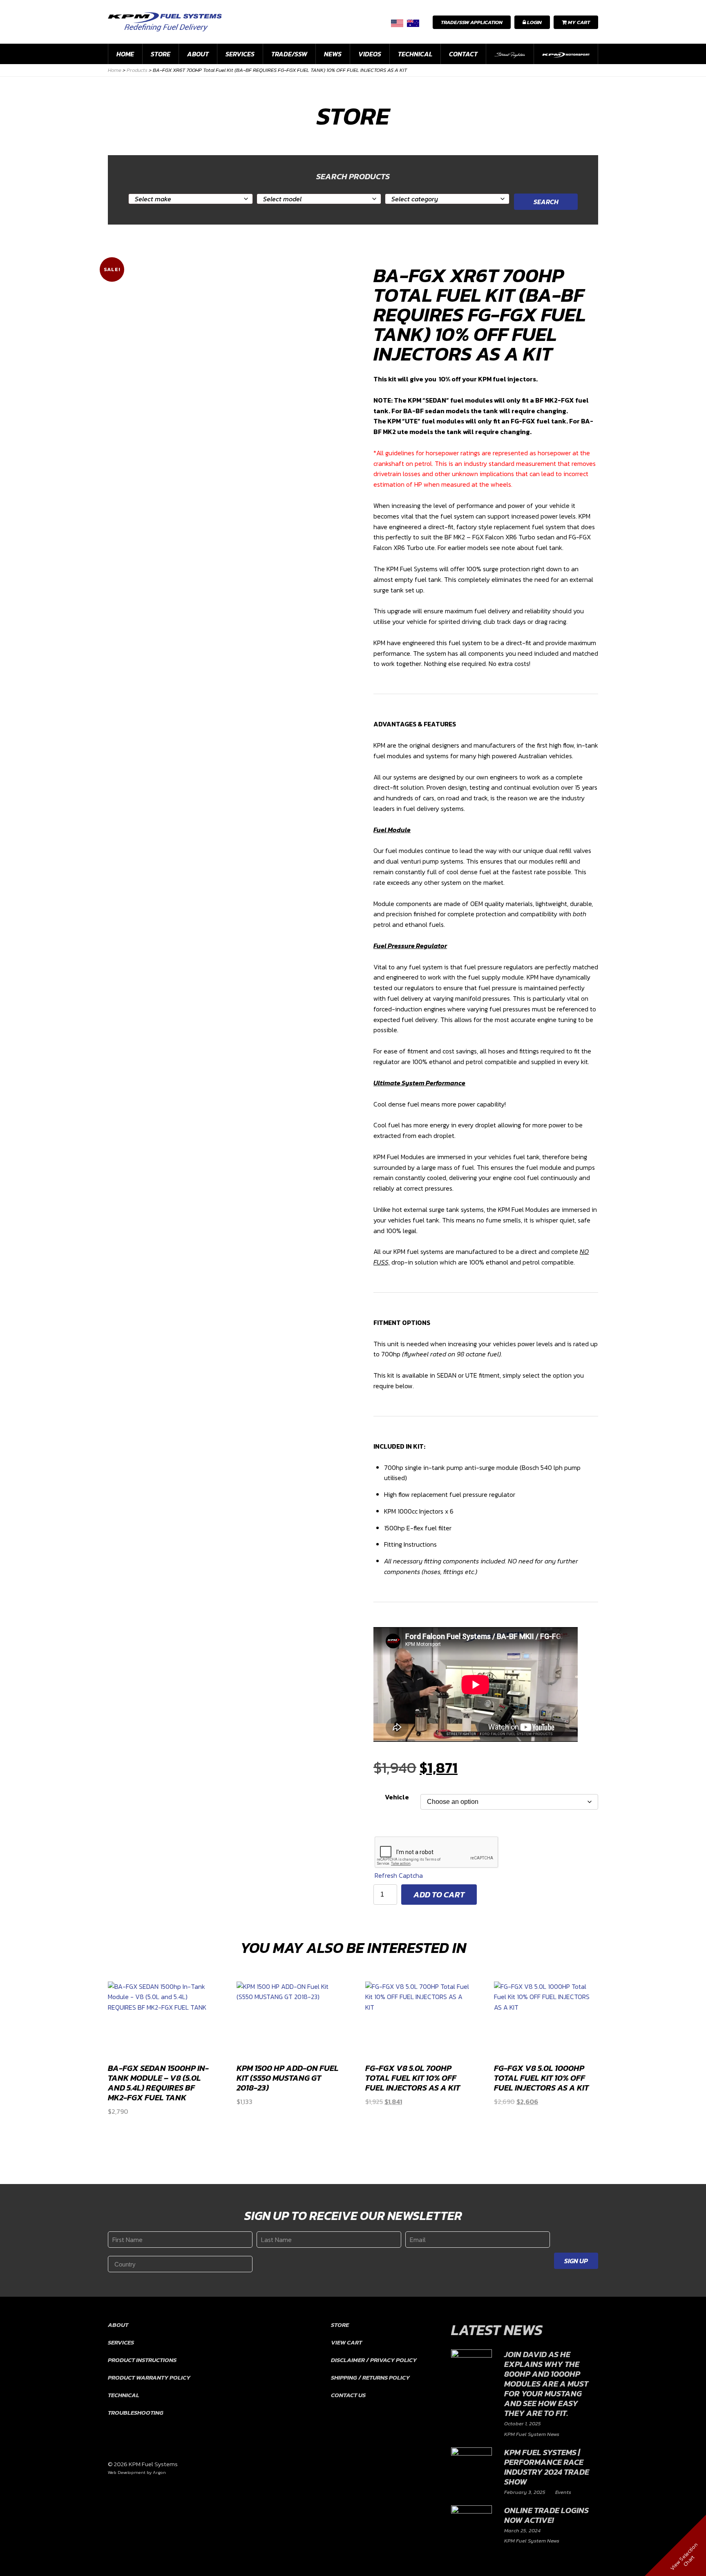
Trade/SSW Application (472, 22)
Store (161, 54)
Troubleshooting (136, 2412)
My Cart (578, 22)
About (198, 54)
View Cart (346, 2342)
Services (240, 54)
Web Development (127, 2472)
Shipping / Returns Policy (370, 2377)
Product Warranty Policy (149, 2377)
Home (125, 54)
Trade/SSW (289, 54)
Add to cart (439, 1895)
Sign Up (576, 2261)
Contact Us (348, 2395)
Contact (463, 54)
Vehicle (397, 1797)
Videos (370, 54)
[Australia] (413, 23)
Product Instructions (142, 2360)
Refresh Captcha (399, 1875)
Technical (415, 54)
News (333, 54)
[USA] (397, 23)
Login (534, 22)
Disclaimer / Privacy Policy (374, 2360)
